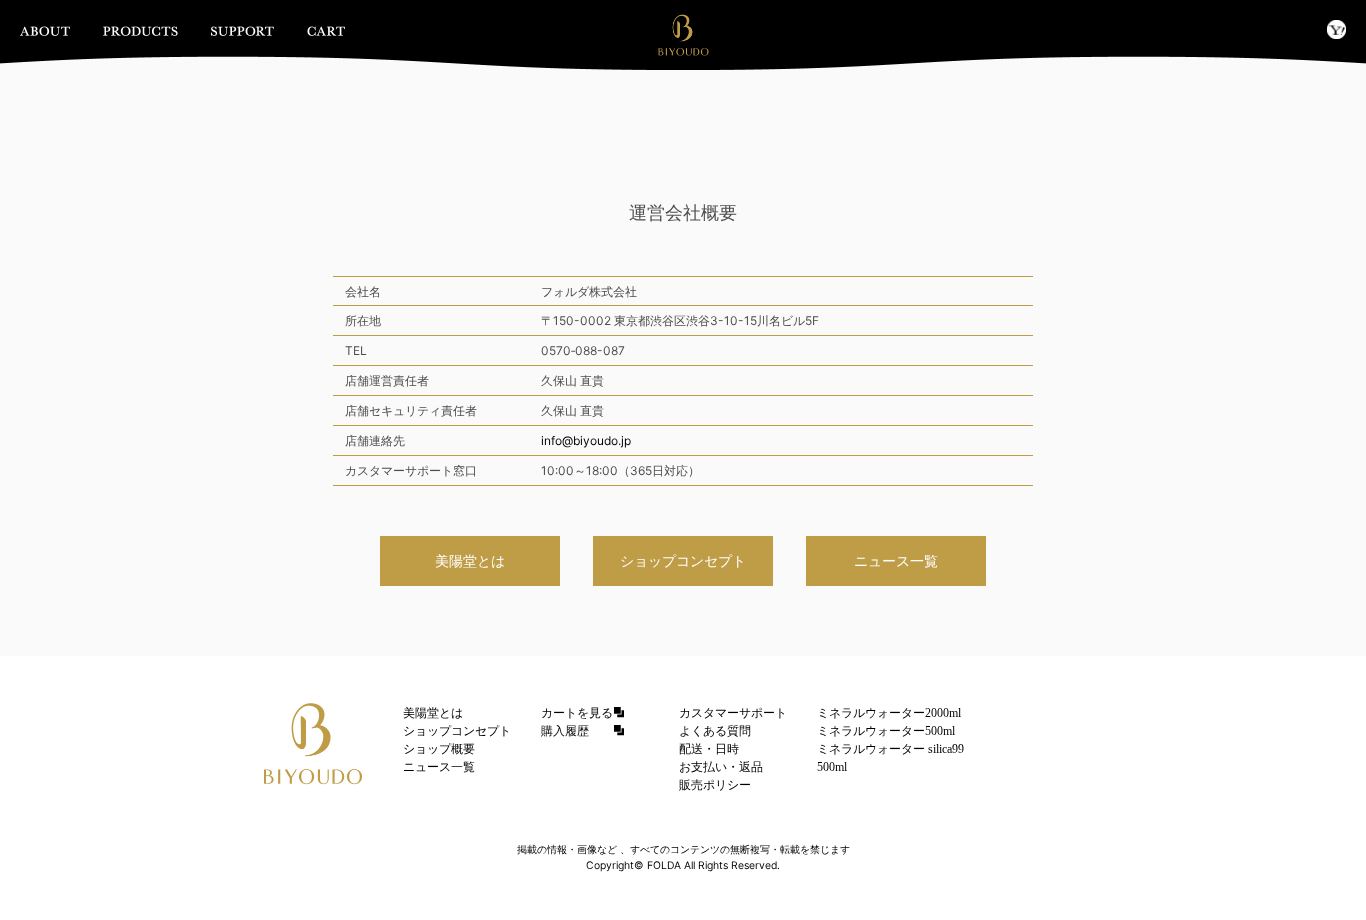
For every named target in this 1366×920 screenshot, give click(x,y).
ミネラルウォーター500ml (886, 731)
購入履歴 (565, 731)
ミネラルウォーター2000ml (889, 713)
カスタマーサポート (733, 713)
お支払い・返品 (721, 767)
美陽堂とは (470, 561)
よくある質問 (715, 731)
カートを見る (577, 713)
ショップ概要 (439, 749)
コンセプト (683, 561)
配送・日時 (709, 749)
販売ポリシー (715, 785)
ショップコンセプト (457, 731)
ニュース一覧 (896, 561)
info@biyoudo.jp (586, 440)
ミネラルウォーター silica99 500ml (890, 758)
